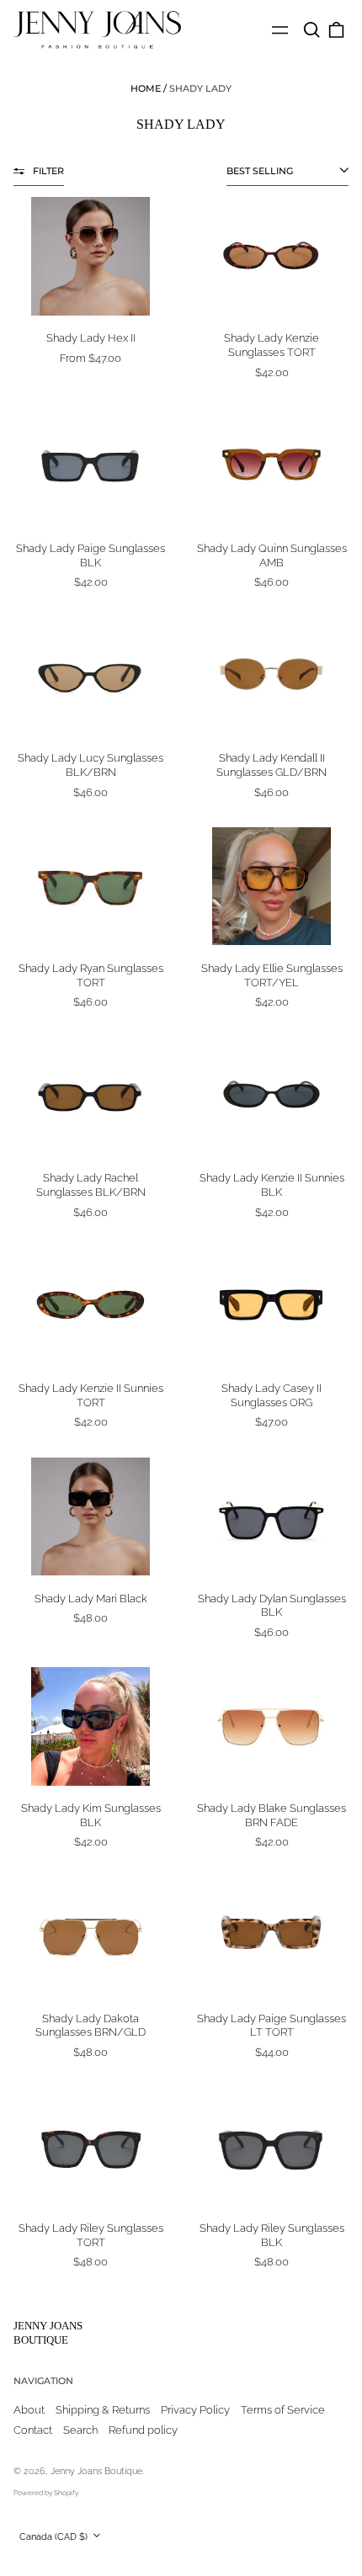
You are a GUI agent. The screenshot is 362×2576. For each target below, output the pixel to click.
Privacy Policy (195, 2410)
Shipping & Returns (103, 2410)
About (29, 2410)
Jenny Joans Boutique (48, 2333)
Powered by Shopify (46, 2493)
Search (80, 2430)
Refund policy (143, 2430)
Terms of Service (283, 2410)
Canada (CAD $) (55, 2536)
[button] (311, 30)
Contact (33, 2430)
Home (146, 88)
